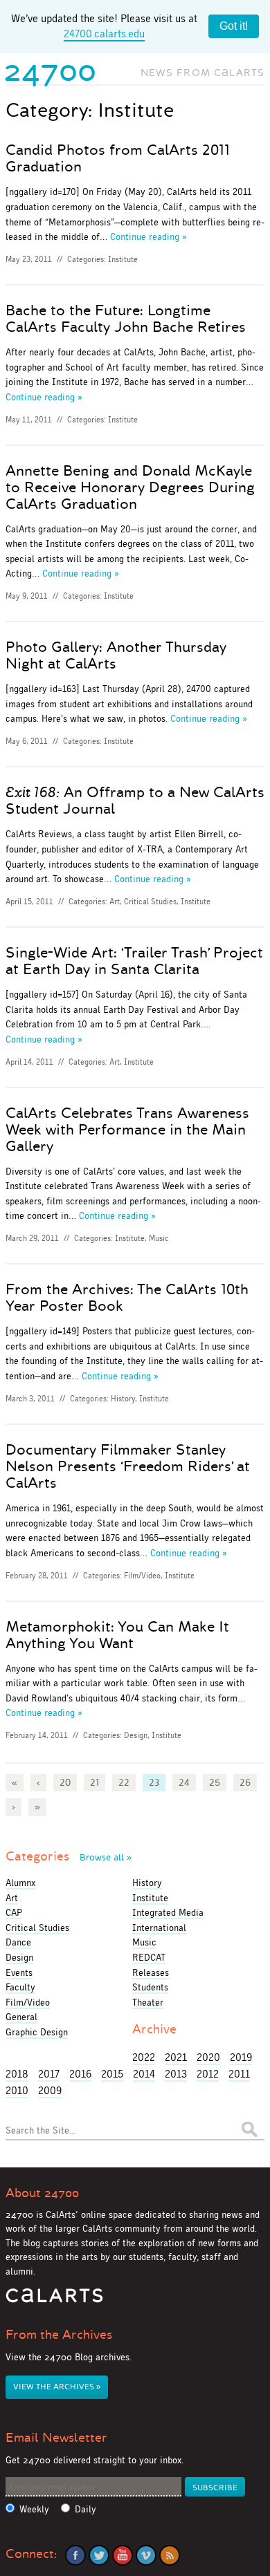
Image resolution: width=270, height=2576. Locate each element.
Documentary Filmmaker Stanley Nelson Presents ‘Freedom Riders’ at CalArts (128, 1466)
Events (19, 1972)
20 (65, 1782)
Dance (18, 1942)
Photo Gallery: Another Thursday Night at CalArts (116, 655)
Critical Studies (150, 902)
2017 (49, 2074)
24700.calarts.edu (104, 34)
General (21, 2017)
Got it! (234, 26)
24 (184, 1782)
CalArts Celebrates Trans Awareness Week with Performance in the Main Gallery (127, 1130)
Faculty (20, 1987)
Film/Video (142, 1576)
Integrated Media (168, 1912)
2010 (17, 2090)
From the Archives (59, 2335)
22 (124, 1782)
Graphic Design (37, 2032)
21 (94, 1782)
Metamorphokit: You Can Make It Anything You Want (117, 1635)
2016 (80, 2074)
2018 (17, 2074)
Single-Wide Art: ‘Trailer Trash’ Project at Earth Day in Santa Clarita (134, 961)
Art (115, 902)
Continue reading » (148, 236)
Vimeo (146, 2555)
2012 (208, 2074)
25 (215, 1782)
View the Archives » (57, 2387)
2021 (176, 2057)
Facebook (75, 2555)
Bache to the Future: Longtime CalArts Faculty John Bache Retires (126, 319)
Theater (148, 2002)
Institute (123, 259)
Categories (69, 1856)
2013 (176, 2074)
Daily (85, 2509)
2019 (241, 2057)
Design (136, 1735)
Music (159, 1238)
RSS (170, 2555)
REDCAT (149, 1957)
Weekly (34, 2509)
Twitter (99, 2555)
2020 (208, 2057)
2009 (50, 2090)
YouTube (123, 2555)
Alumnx (20, 1883)
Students (150, 1987)
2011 (239, 2074)
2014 (144, 2074)
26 (245, 1782)
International (159, 1928)
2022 (144, 2057)
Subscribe (215, 2488)
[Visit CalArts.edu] (54, 2300)
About (42, 2193)
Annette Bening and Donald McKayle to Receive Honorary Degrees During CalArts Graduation (130, 487)
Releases (151, 1972)
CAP (14, 1912)
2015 (112, 2074)
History (123, 1399)
